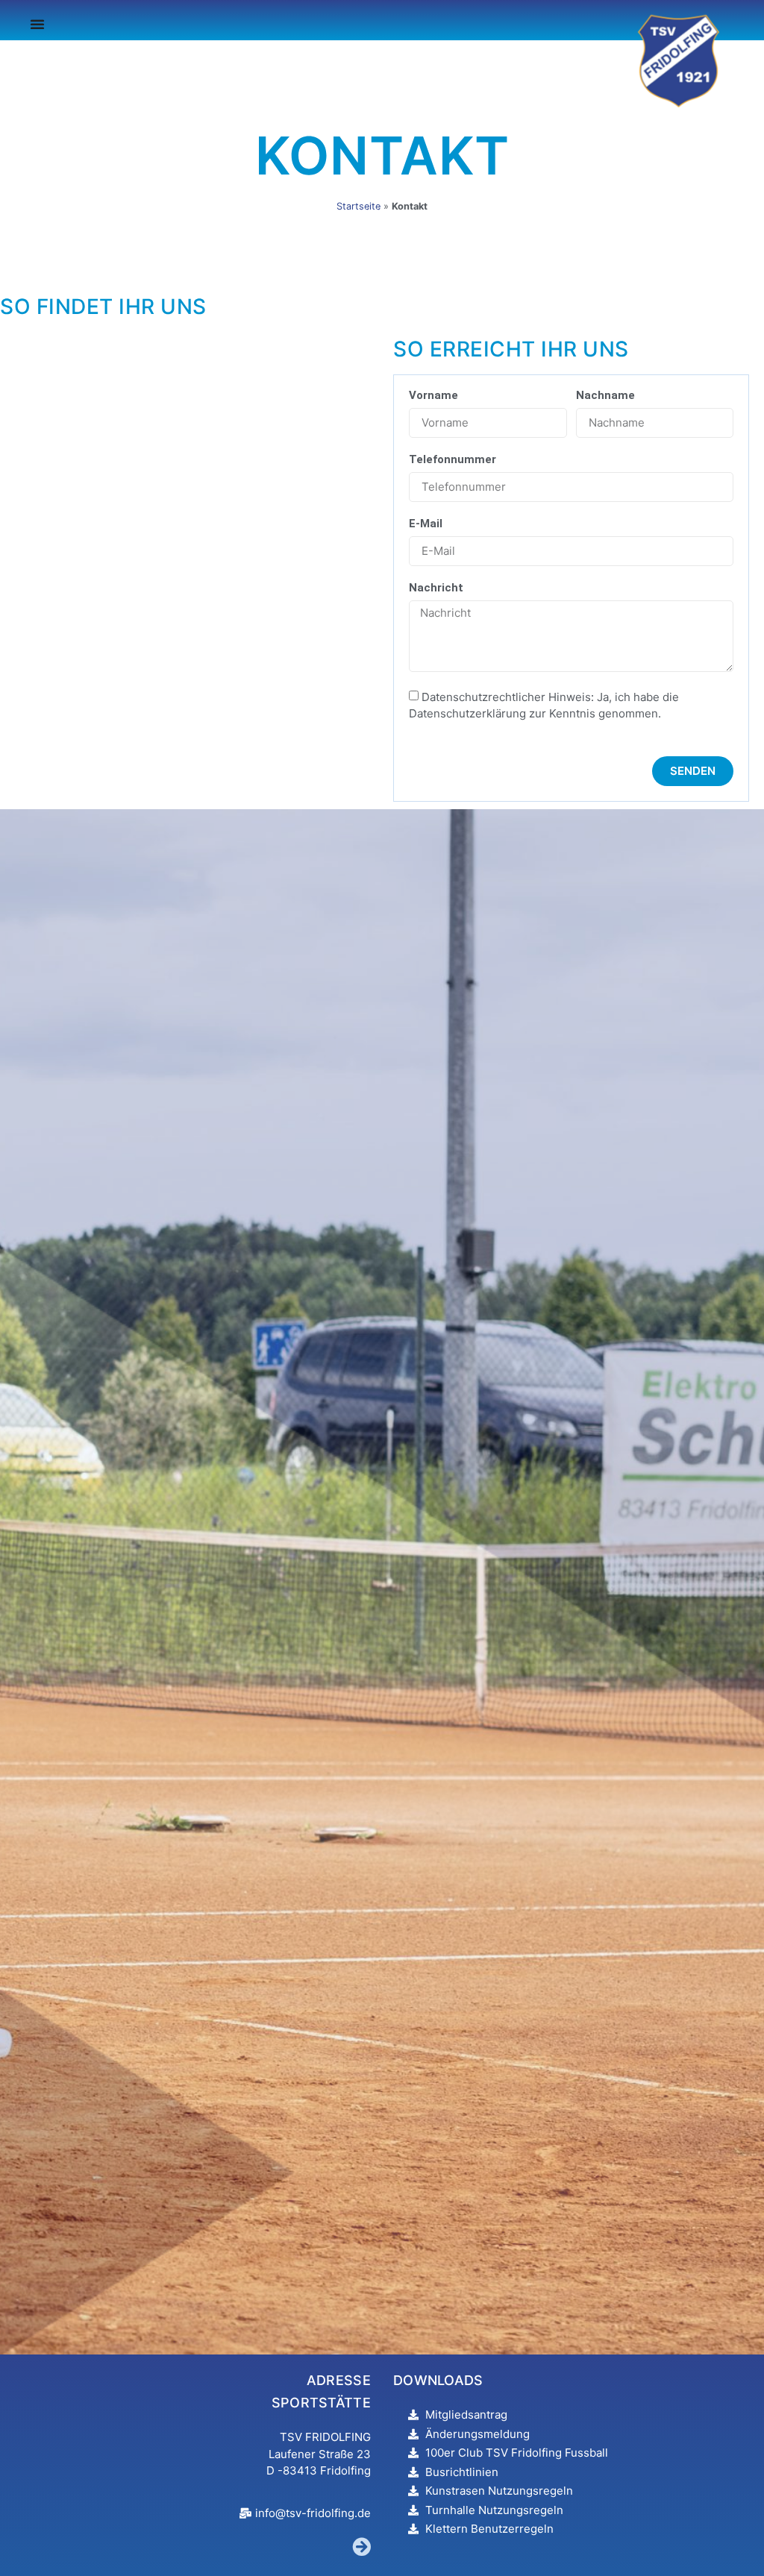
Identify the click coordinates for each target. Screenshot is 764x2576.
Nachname (605, 396)
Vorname (433, 396)
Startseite (358, 206)
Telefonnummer (453, 460)
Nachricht (436, 588)
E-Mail (426, 524)
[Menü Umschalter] (37, 24)
